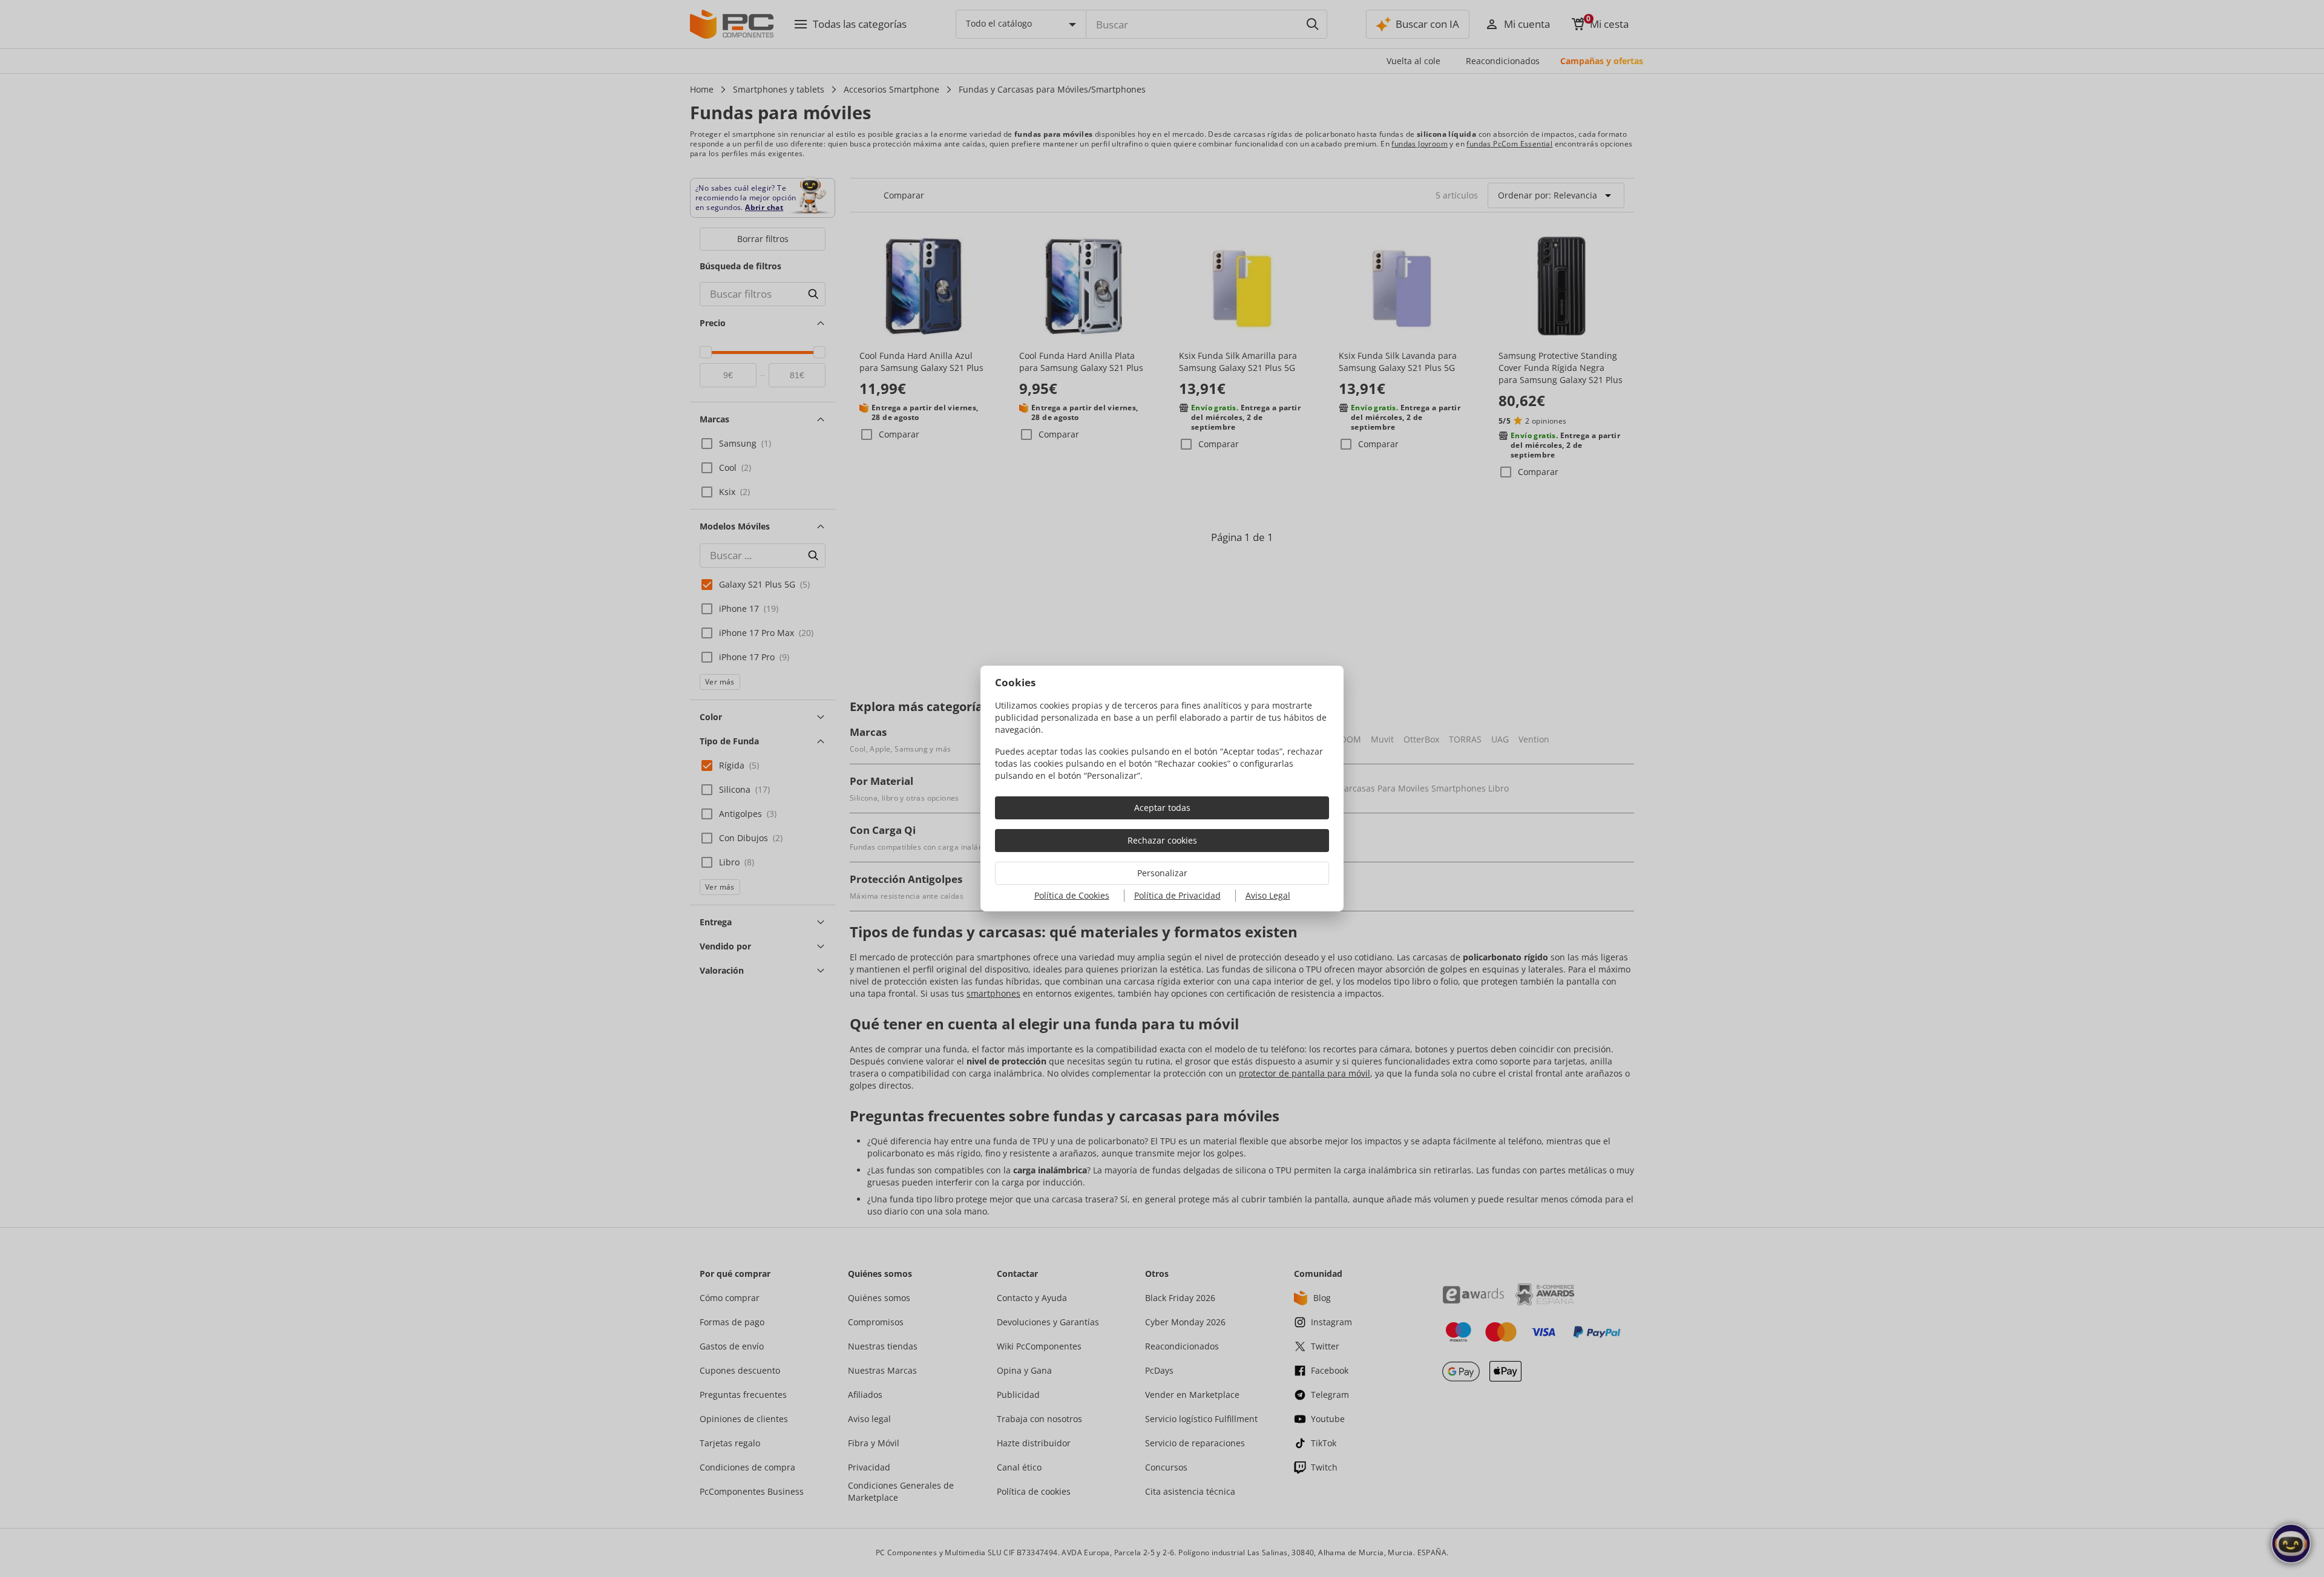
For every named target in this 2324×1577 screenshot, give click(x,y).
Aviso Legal (1268, 895)
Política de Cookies (1072, 895)
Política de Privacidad (1177, 895)
